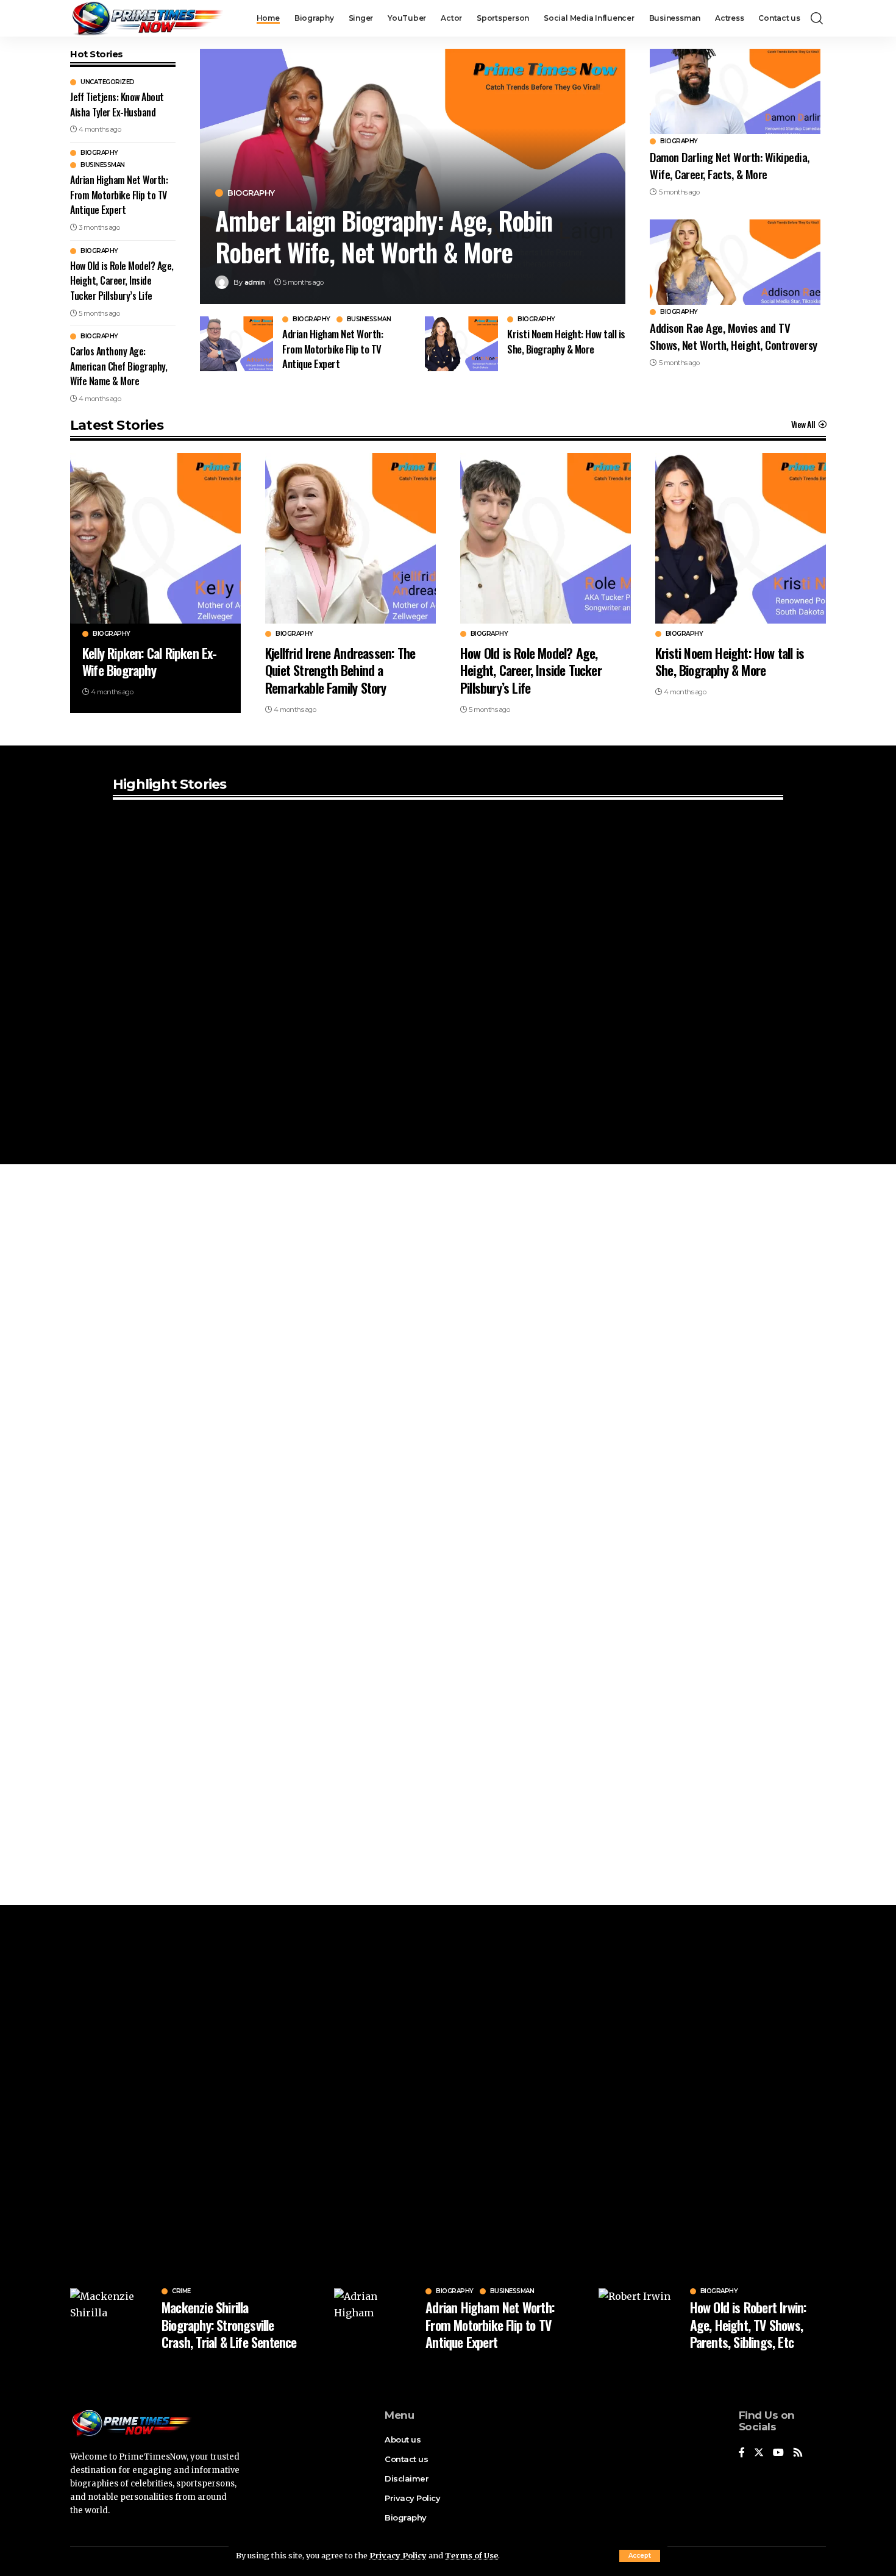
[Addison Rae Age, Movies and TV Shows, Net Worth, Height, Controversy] (735, 262)
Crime (181, 2291)
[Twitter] (759, 2453)
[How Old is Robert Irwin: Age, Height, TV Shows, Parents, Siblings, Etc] (640, 2319)
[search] (817, 18)
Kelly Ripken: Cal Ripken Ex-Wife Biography (150, 662)
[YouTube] (778, 2453)
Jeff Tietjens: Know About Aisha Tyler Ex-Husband (117, 105)
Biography (99, 153)
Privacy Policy (398, 2555)
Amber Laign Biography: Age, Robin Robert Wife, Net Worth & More (383, 236)
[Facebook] (742, 2453)
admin (255, 282)
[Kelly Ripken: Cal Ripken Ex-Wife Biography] (155, 538)
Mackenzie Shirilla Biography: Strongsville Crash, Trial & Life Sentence (229, 2325)
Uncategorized (108, 82)
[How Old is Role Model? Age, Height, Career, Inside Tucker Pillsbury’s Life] (546, 538)
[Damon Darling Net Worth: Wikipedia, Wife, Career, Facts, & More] (735, 91)
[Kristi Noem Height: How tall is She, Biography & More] (461, 344)
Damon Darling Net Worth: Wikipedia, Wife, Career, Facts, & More (730, 165)
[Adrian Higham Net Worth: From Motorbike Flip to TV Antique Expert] (236, 344)
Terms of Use (471, 2555)
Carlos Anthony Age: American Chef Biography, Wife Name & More (119, 366)
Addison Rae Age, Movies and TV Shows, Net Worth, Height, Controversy (734, 336)
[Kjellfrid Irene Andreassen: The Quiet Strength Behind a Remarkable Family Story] (350, 538)
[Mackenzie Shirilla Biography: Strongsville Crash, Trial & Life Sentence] (111, 2319)
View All (803, 424)
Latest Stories (117, 425)
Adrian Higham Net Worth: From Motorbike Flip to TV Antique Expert (119, 195)
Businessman (103, 165)
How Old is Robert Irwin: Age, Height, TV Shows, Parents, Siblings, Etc (748, 2325)
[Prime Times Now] (147, 18)
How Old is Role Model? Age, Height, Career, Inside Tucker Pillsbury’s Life (122, 281)
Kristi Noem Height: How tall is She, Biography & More (566, 341)
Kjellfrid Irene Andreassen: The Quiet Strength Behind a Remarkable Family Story (340, 670)
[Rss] (798, 2453)
